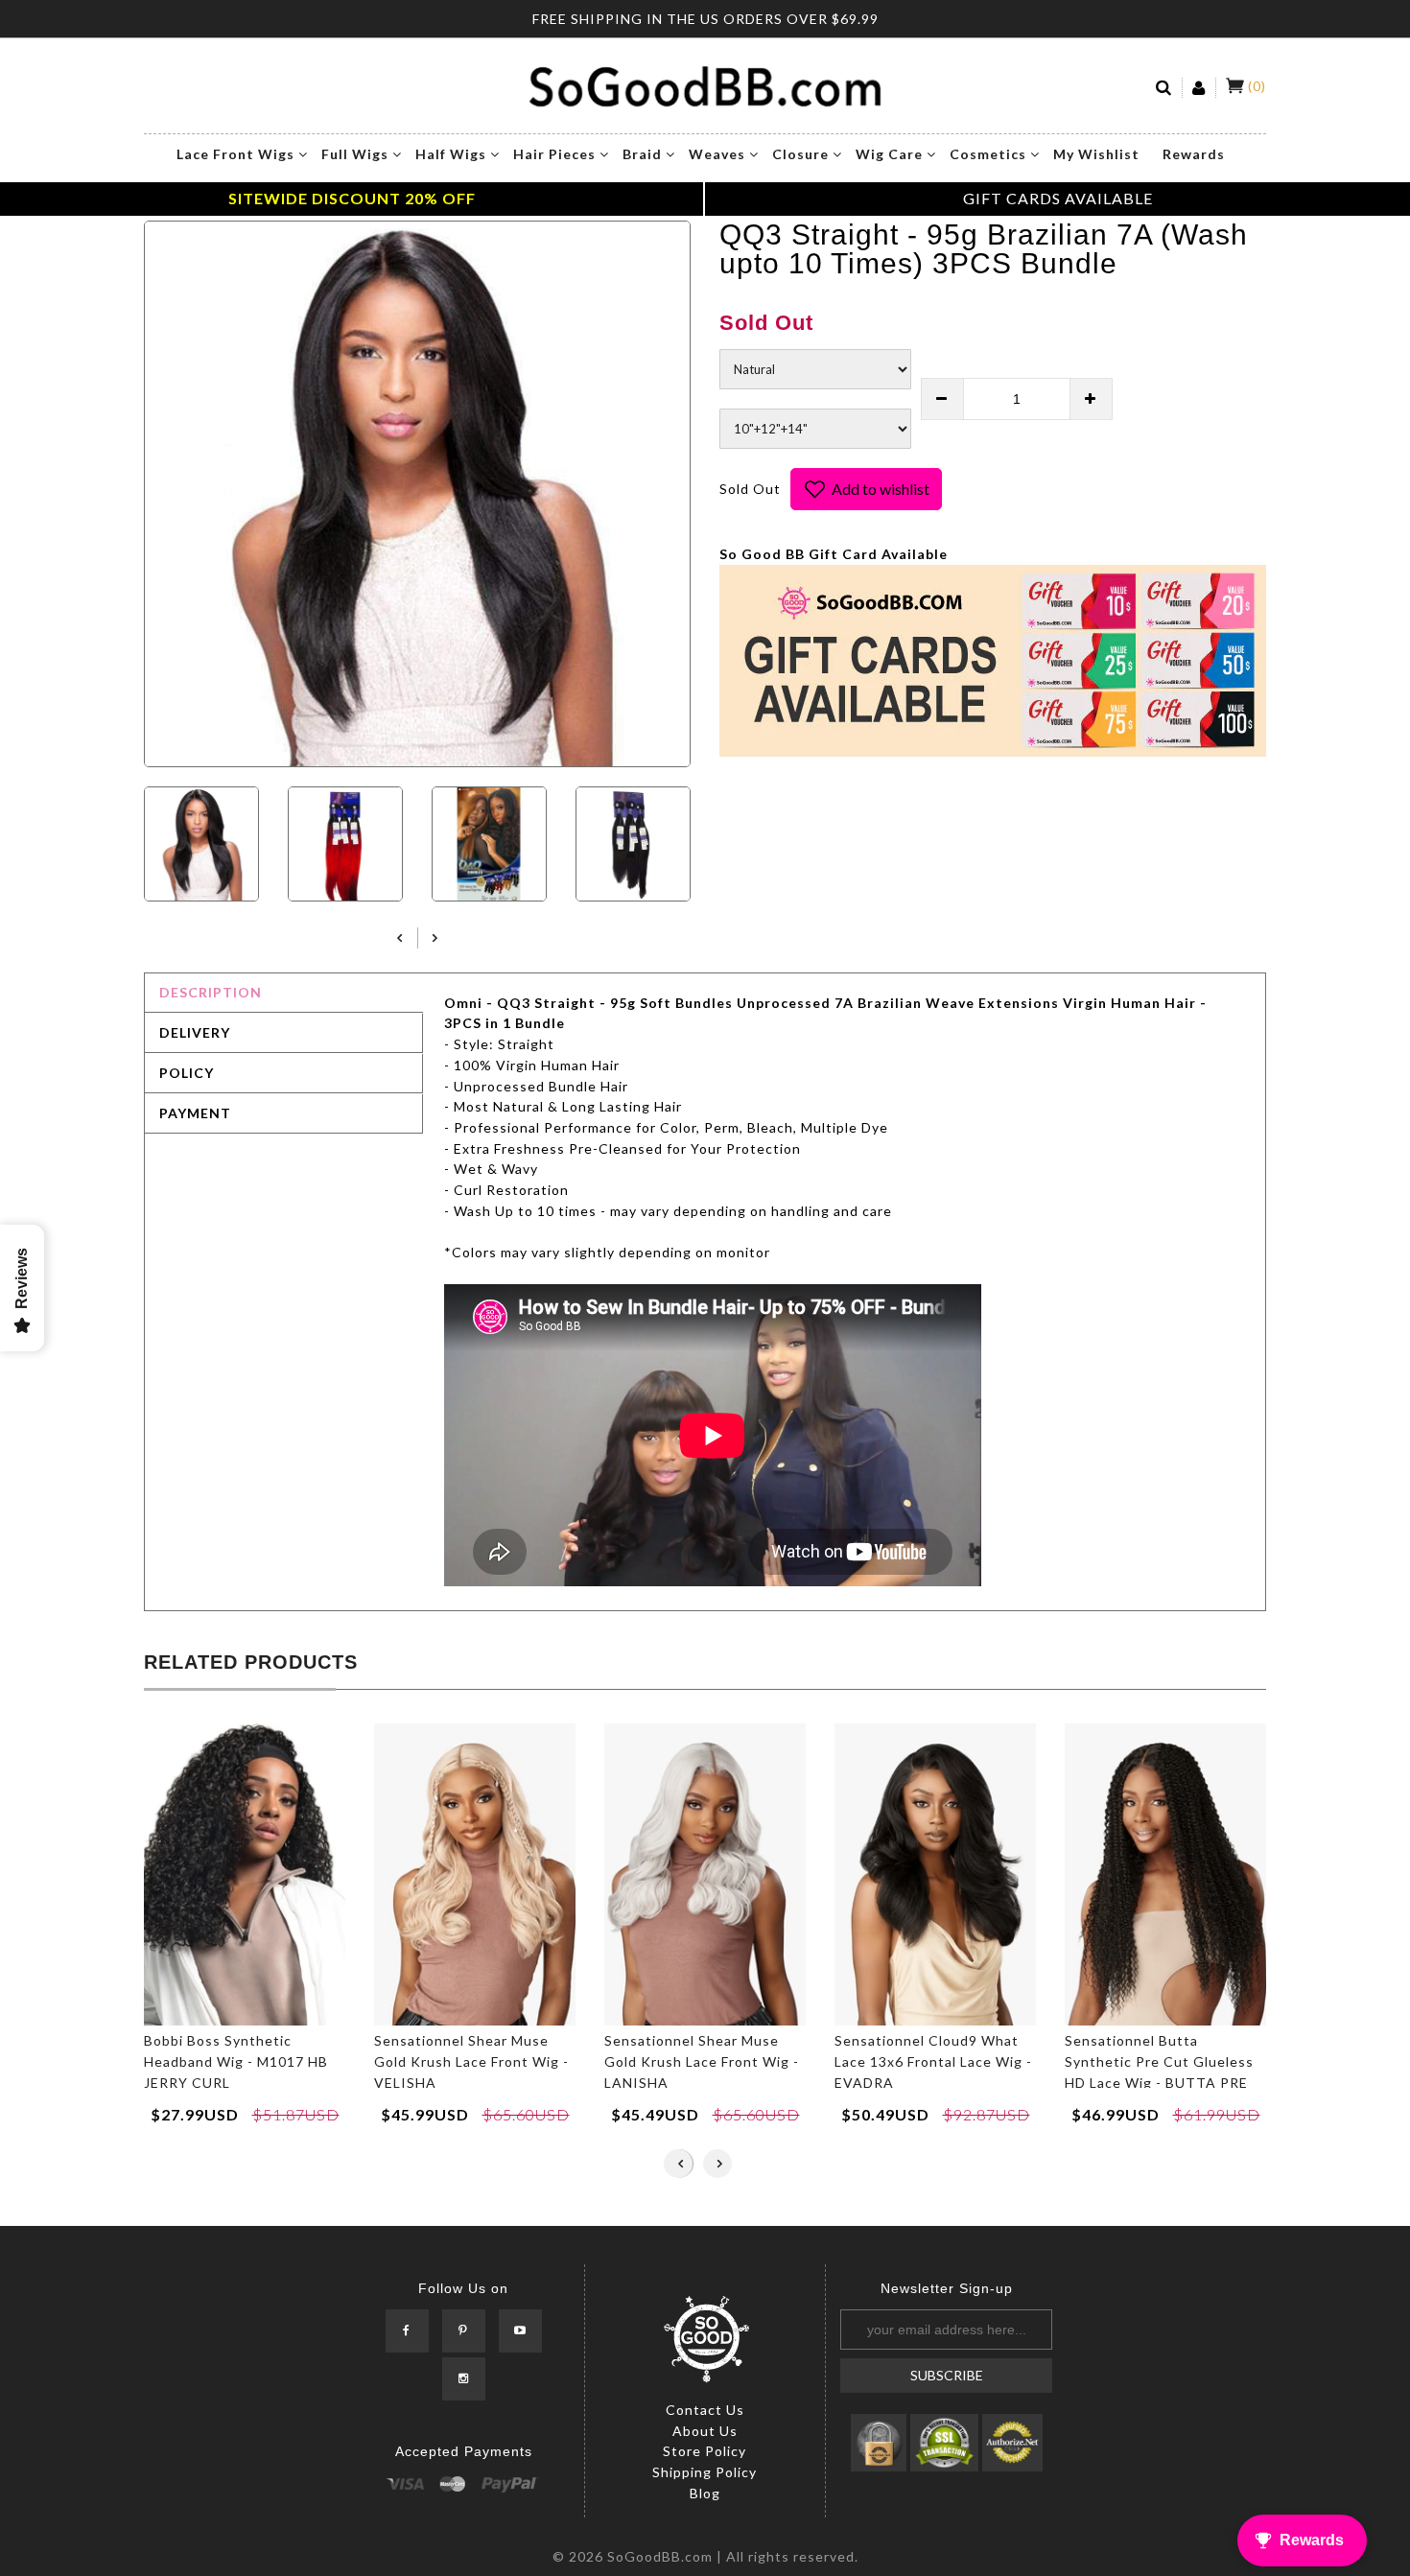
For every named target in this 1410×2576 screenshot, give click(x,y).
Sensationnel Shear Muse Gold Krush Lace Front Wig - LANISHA (702, 2061)
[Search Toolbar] (1164, 88)
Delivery (195, 1032)
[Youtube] (520, 2331)
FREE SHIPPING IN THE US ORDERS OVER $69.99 (705, 19)
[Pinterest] (464, 2331)
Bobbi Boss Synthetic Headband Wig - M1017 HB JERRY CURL (236, 2061)
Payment (195, 1113)
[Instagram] (464, 2379)
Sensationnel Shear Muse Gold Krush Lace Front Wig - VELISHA (471, 2061)
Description (211, 992)
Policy (187, 1073)
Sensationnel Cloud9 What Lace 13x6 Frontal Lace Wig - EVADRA (933, 2061)
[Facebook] (407, 2331)
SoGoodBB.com (660, 2556)
